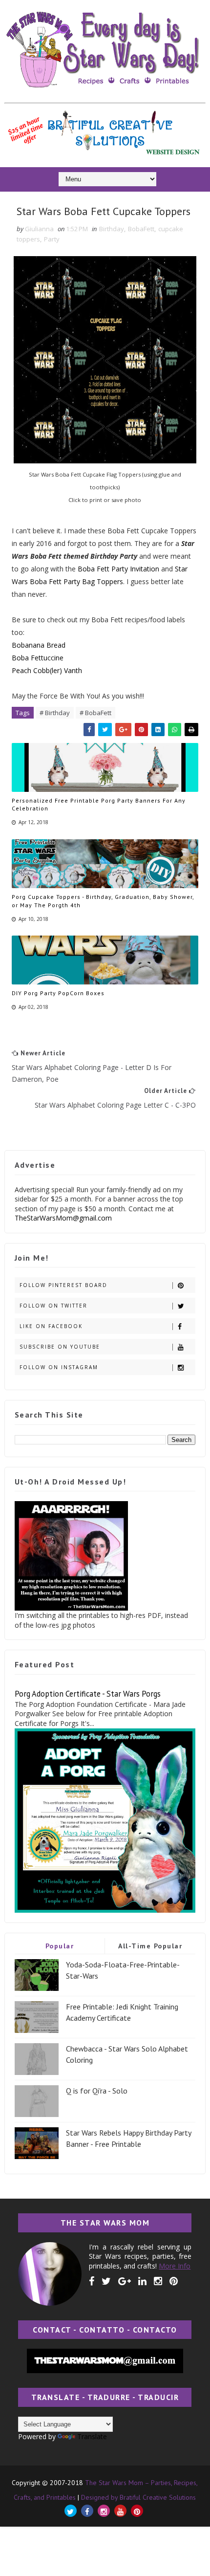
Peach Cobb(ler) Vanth (47, 670)
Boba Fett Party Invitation (118, 569)
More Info (175, 2266)
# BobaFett (95, 713)
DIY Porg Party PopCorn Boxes (58, 993)
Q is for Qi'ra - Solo (97, 2091)
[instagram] (158, 2281)
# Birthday (55, 713)
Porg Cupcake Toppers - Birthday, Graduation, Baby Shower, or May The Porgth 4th (103, 901)
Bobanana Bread (39, 645)
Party (52, 239)
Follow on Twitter (53, 1306)
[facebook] (92, 2281)
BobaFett (141, 229)
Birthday (112, 229)
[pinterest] (174, 2281)
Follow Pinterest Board (63, 1285)
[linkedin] (142, 2281)
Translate (92, 2436)
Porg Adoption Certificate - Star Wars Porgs (88, 1694)
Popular (60, 1946)
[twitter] (106, 2281)
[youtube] (120, 2511)
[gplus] (125, 2281)
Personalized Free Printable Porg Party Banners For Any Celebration (99, 805)
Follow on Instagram (59, 1367)
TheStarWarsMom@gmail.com (63, 1218)
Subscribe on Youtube (60, 1347)
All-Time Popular (150, 1946)
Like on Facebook (51, 1326)
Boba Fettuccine (38, 658)
